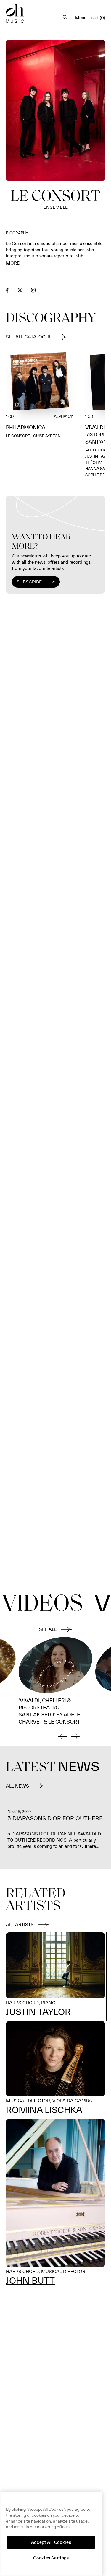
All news (17, 1786)
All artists (20, 1924)
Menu (81, 18)
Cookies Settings (51, 2558)
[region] (51, 2534)
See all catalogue (29, 337)
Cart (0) (98, 18)
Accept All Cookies (51, 2542)
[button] (62, 1736)
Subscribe (29, 582)
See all (48, 1629)
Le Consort (18, 436)
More (13, 263)
